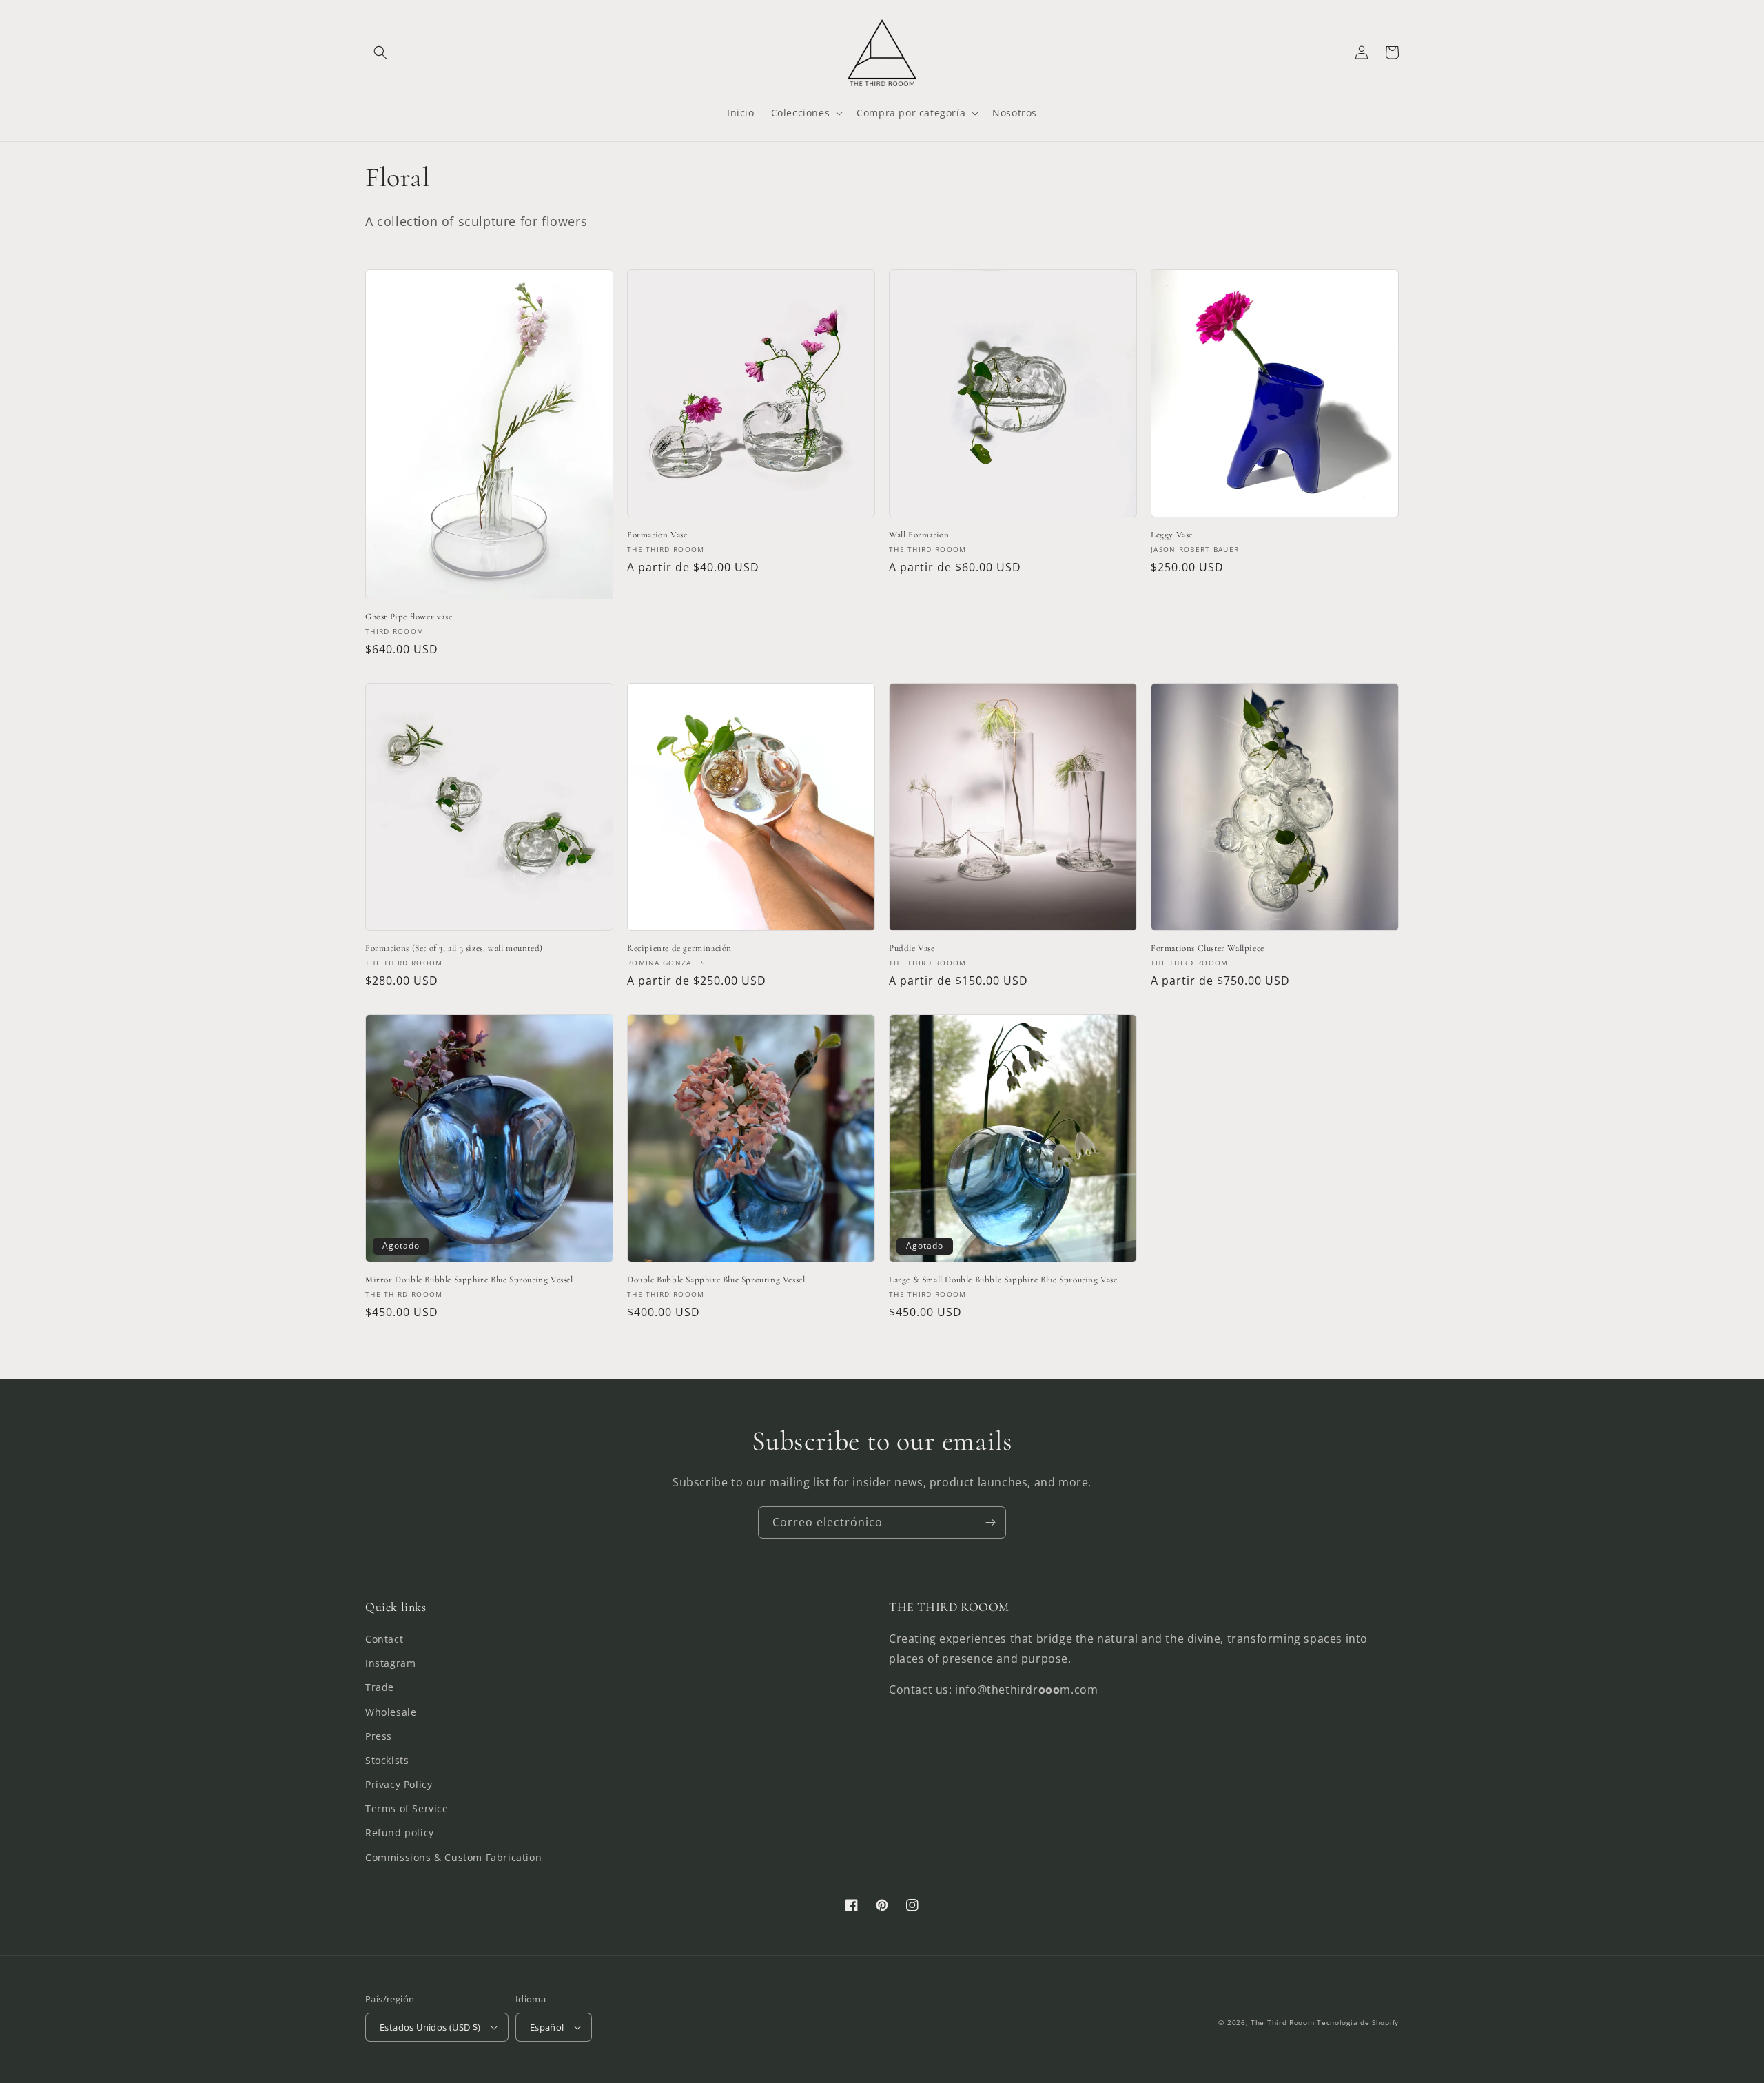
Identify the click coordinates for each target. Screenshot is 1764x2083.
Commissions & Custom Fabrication (453, 1857)
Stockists (387, 1760)
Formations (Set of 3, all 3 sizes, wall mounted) (454, 948)
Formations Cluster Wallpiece (1208, 948)
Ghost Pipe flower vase (409, 617)
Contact (384, 1639)
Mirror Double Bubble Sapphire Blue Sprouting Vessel (469, 1280)
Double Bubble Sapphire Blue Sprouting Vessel (716, 1280)
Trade (380, 1687)
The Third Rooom (1283, 2022)
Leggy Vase (1172, 535)
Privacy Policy (399, 1784)
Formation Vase (657, 535)
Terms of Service (407, 1808)
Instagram (390, 1663)
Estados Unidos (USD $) (430, 2027)
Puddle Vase (912, 948)
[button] (380, 52)
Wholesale (391, 1712)
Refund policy (400, 1833)
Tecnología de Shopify (1358, 2022)
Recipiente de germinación (679, 948)
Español (547, 2027)
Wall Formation (919, 535)
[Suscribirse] (990, 1522)
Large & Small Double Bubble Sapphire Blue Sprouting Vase (1003, 1280)
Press (379, 1736)
